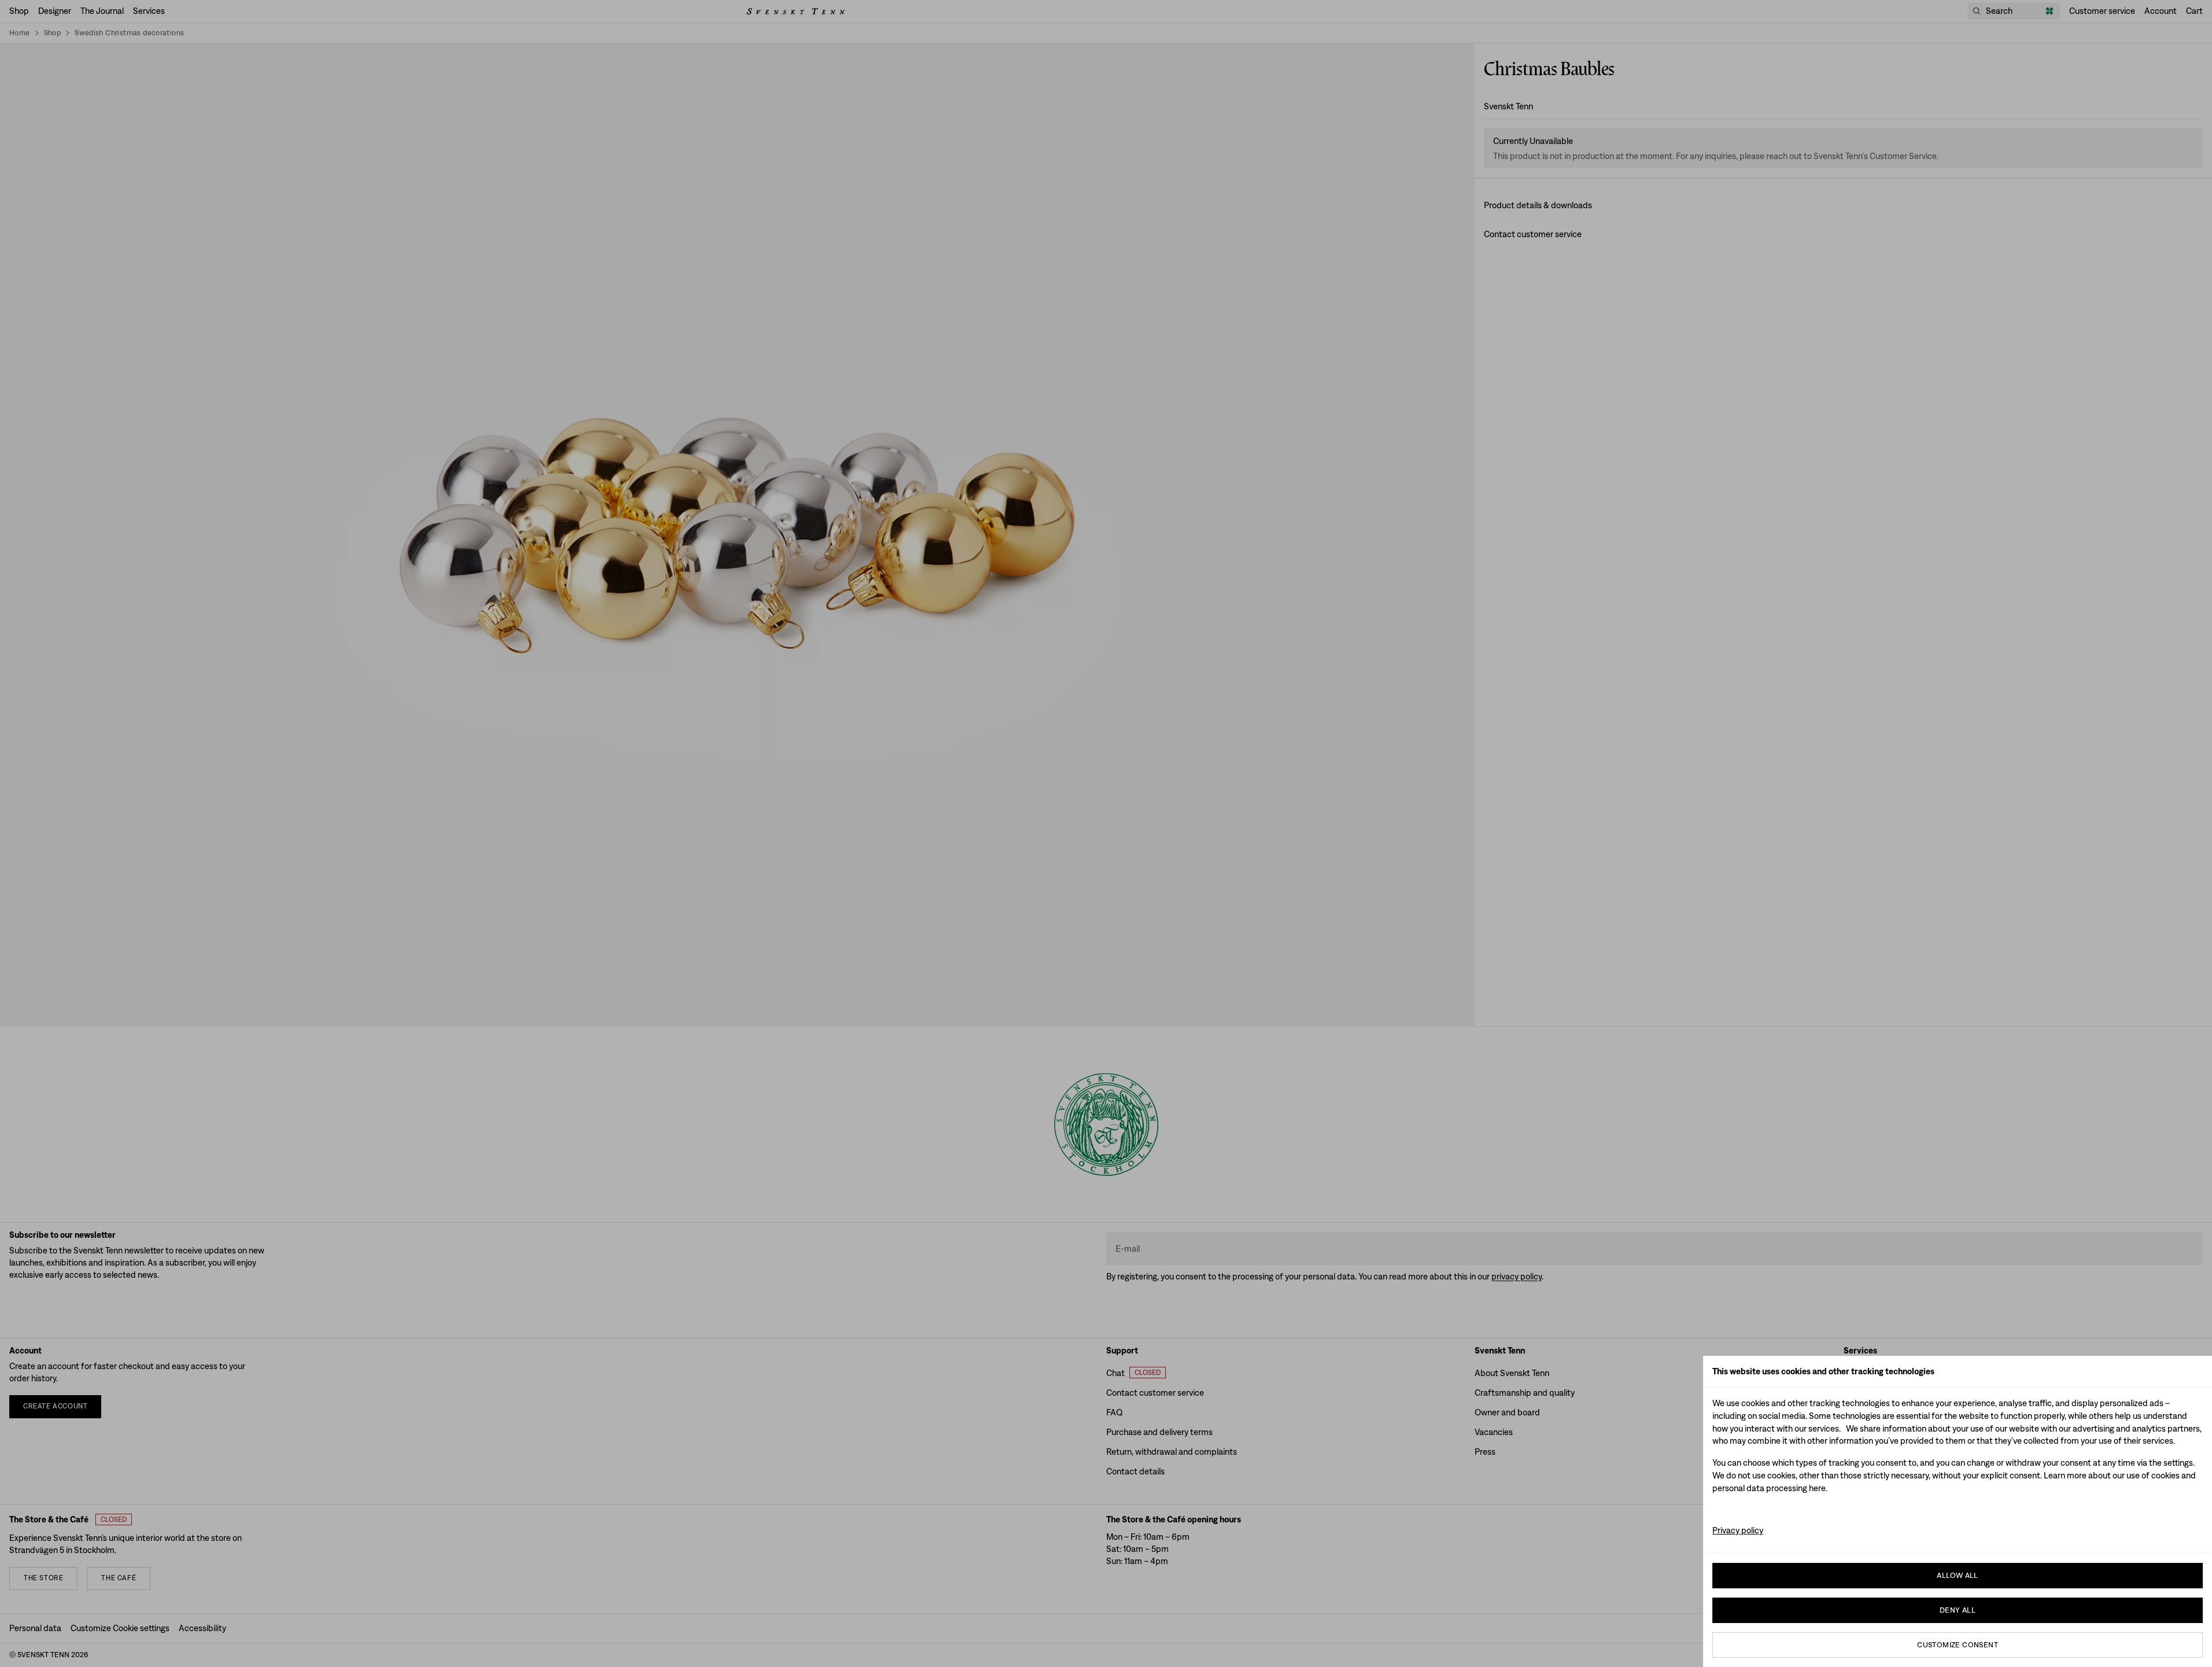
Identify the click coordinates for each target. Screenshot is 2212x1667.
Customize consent (1958, 1645)
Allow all (1958, 1575)
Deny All (1958, 1610)
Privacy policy (1738, 1530)
